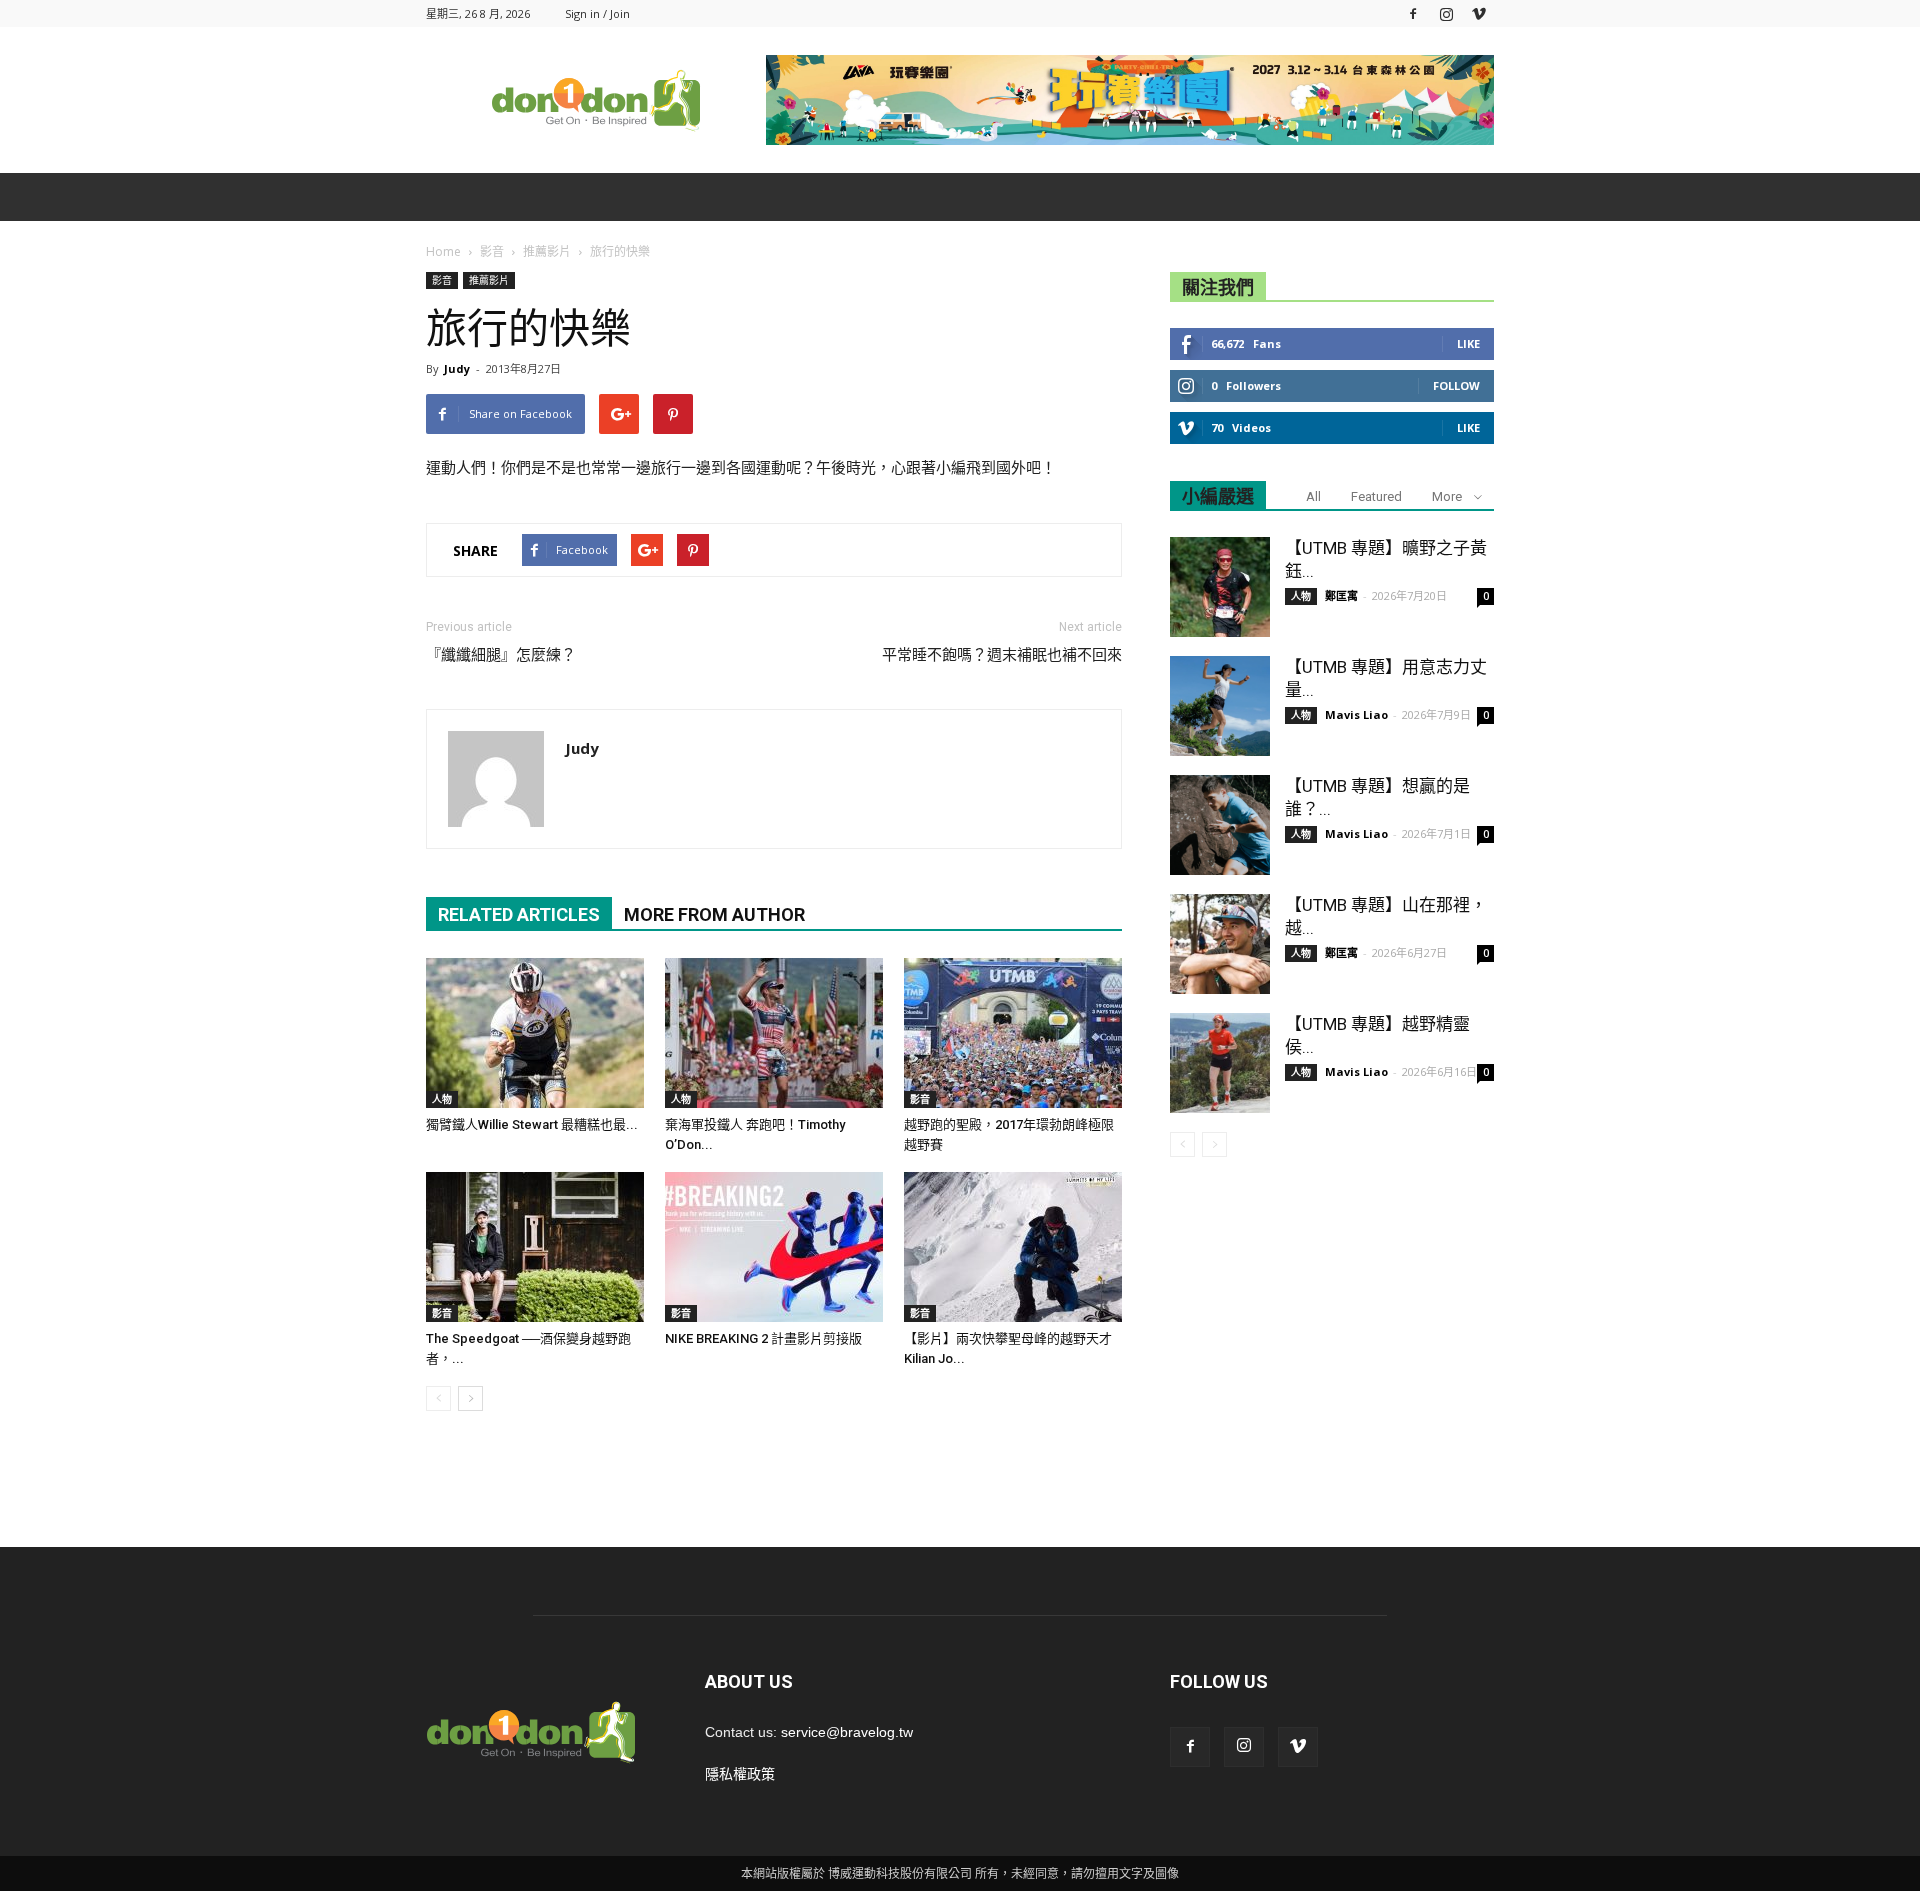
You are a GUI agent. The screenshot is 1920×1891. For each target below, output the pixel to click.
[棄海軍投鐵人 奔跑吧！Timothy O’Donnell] (774, 1033)
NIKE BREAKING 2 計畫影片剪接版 (763, 1338)
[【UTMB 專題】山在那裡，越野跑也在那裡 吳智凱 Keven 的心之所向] (1220, 944)
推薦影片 (489, 280)
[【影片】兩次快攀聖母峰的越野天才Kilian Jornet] (1013, 1247)
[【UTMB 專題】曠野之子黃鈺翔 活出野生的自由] (1220, 587)
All (1313, 496)
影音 (442, 280)
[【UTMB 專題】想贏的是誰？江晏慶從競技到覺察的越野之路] (1220, 825)
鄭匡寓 (1341, 595)
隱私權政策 (740, 1774)
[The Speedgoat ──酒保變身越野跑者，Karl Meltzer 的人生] (535, 1247)
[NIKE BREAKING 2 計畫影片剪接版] (774, 1247)
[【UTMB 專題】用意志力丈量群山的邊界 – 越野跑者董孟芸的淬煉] (1220, 706)
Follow (1456, 385)
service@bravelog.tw (847, 1732)
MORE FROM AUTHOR (714, 914)
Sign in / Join (597, 13)
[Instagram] (1446, 13)
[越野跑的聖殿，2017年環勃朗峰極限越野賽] (1013, 1033)
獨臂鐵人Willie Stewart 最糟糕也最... (532, 1124)
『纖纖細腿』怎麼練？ (501, 655)
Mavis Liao (1356, 714)
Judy (457, 368)
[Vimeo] (1479, 13)
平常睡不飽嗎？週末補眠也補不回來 (1002, 655)
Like (1468, 343)
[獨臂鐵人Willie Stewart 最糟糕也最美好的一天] (535, 1033)
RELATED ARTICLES (519, 914)
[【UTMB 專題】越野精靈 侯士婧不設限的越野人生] (1220, 1063)
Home (443, 251)
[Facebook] (1413, 13)
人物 (442, 1099)
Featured (1376, 496)
